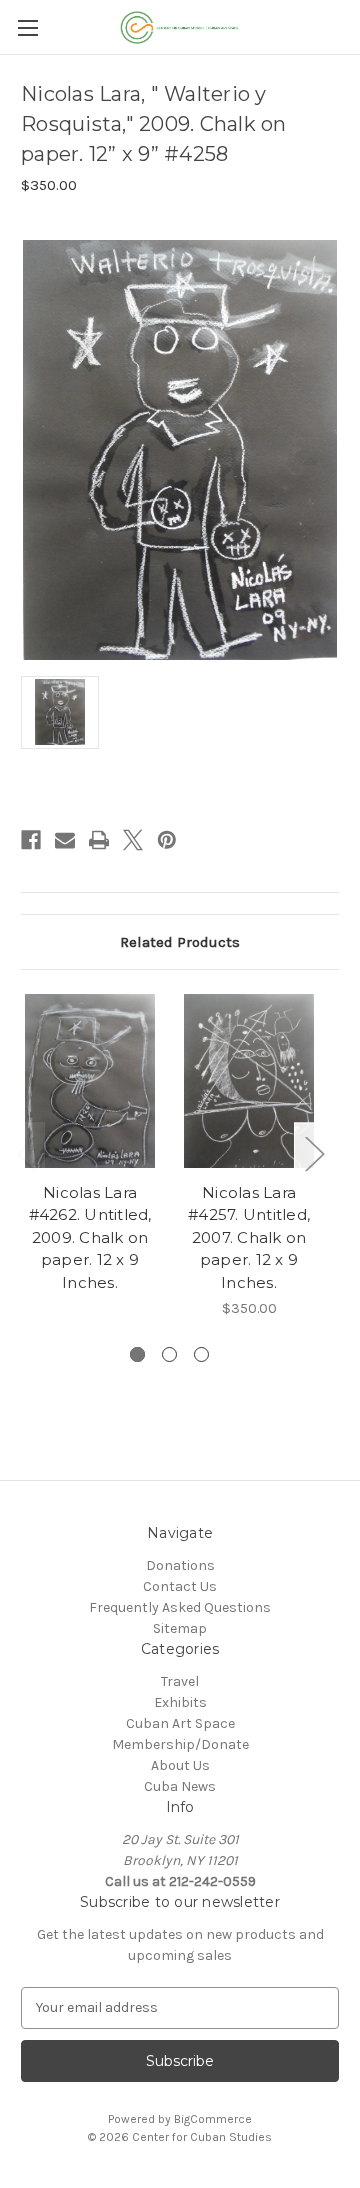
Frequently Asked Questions (180, 1607)
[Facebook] (31, 840)
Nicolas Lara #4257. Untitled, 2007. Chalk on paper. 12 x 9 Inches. (249, 1237)
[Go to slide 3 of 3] (201, 1354)
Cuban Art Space (180, 1723)
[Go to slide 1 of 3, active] (137, 1354)
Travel (180, 1681)
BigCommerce (213, 2119)
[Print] (99, 840)
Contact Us (180, 1586)
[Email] (65, 840)
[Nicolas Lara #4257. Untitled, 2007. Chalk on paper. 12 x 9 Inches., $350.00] (249, 1081)
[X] (133, 840)
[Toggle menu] (27, 27)
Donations (180, 1565)
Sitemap (180, 1628)
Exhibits (180, 1702)
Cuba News (180, 1786)
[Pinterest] (167, 840)
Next (314, 1152)
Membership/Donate (180, 1744)
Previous (26, 1152)
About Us (180, 1765)
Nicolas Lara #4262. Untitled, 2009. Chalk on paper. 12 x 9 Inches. (90, 1237)
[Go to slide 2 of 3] (169, 1354)
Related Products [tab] (180, 942)
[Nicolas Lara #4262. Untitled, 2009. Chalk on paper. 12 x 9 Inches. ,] (90, 1081)
